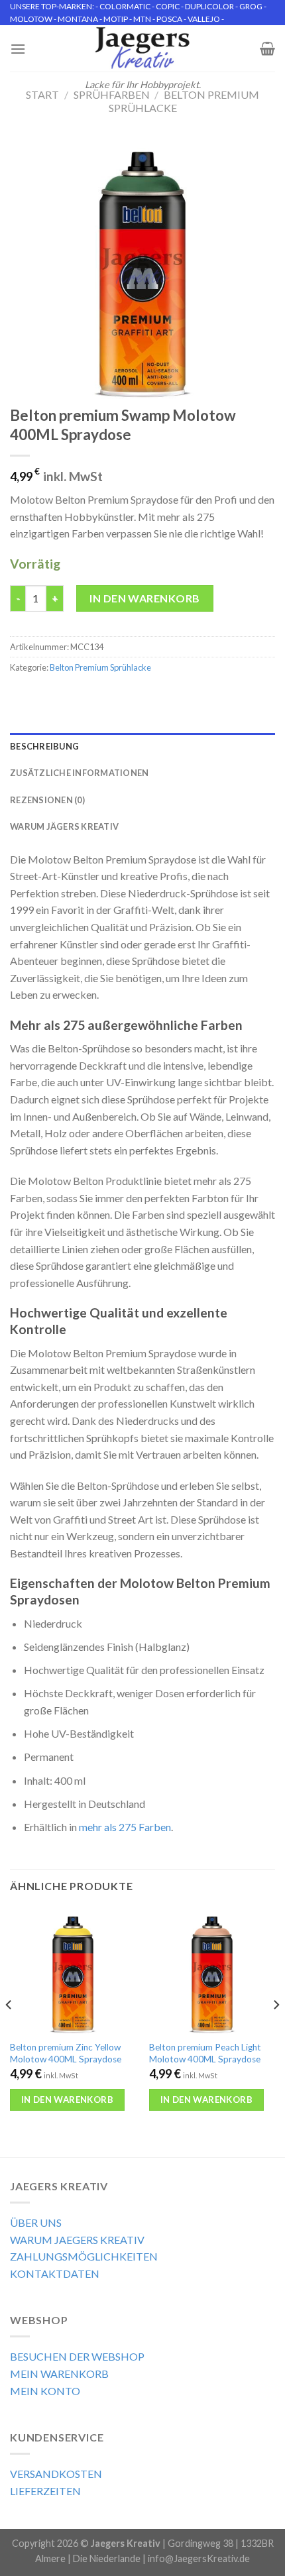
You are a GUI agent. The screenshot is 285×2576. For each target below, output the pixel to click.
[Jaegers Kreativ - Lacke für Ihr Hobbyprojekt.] (143, 48)
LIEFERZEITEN (45, 2491)
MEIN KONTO (45, 2391)
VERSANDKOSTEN (56, 2474)
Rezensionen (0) (47, 800)
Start (42, 94)
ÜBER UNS (36, 2222)
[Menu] (18, 49)
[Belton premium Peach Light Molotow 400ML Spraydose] (212, 1971)
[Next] (276, 2031)
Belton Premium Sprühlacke (100, 667)
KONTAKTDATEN (55, 2273)
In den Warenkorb (145, 598)
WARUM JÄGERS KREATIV (64, 826)
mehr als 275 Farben (125, 1827)
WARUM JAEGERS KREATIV (77, 2240)
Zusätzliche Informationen (79, 773)
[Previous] (9, 2031)
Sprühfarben (112, 94)
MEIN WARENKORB (59, 2374)
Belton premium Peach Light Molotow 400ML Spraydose (205, 2053)
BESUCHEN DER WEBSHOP (77, 2356)
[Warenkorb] (267, 48)
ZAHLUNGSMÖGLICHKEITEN (84, 2256)
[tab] (142, 746)
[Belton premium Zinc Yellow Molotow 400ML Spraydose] (73, 1971)
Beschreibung (44, 746)
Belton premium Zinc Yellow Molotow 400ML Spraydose (66, 2053)
